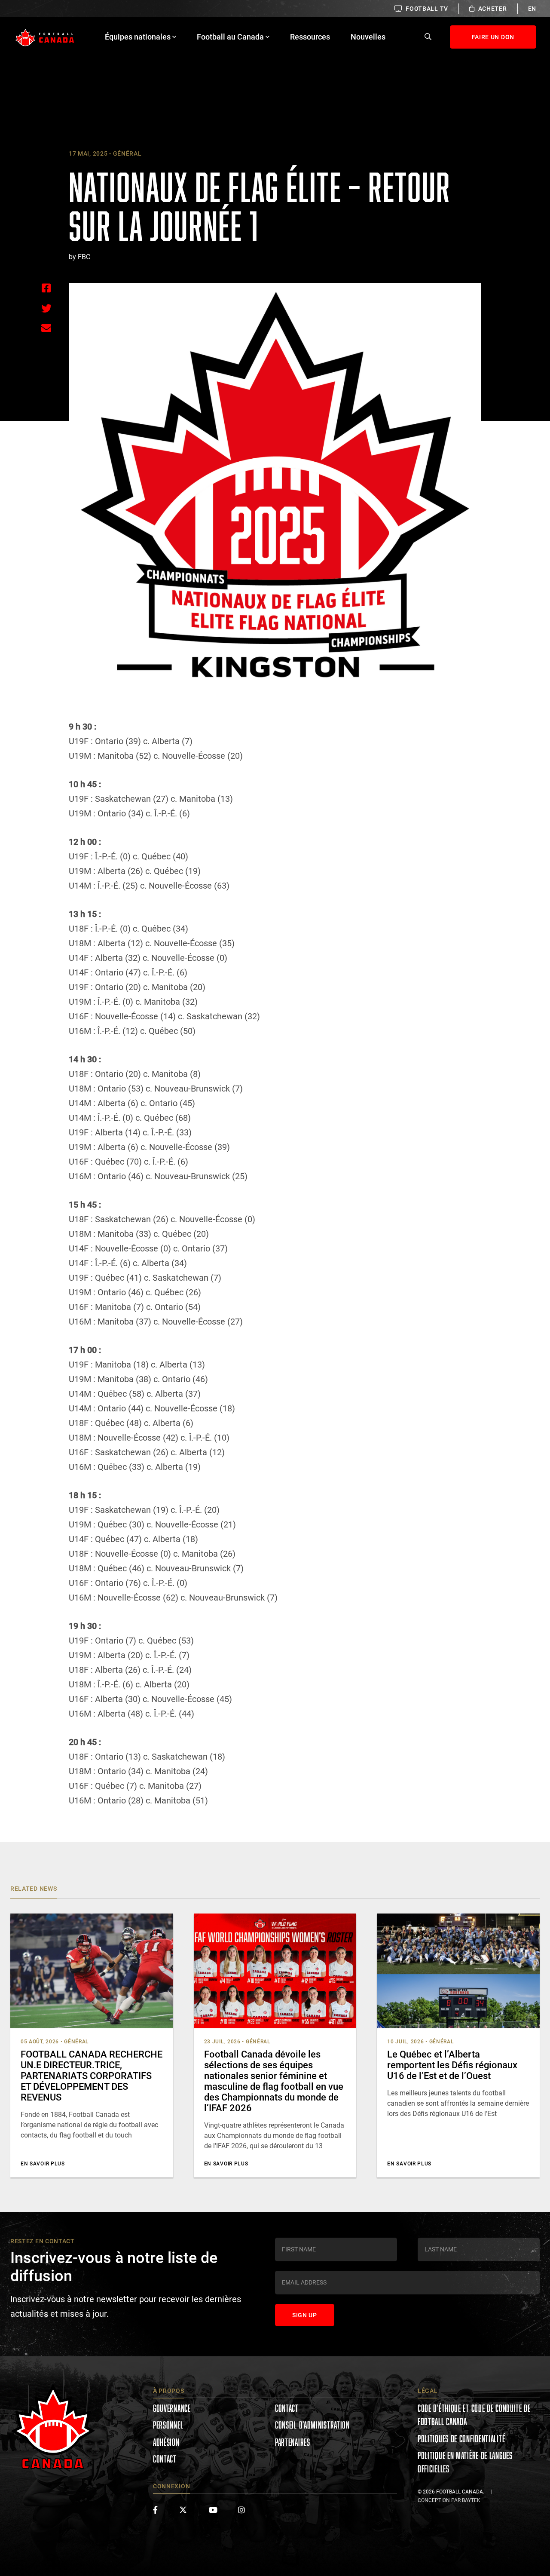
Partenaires (293, 2442)
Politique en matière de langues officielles (465, 2462)
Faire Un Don (493, 37)
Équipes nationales (138, 37)
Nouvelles (368, 37)
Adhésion (166, 2442)
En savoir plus (43, 2164)
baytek (471, 2500)
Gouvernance (172, 2408)
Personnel (168, 2425)
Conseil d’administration (312, 2425)
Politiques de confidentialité (461, 2439)
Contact (165, 2459)
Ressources (310, 37)
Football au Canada (230, 37)
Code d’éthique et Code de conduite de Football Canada (474, 2415)
